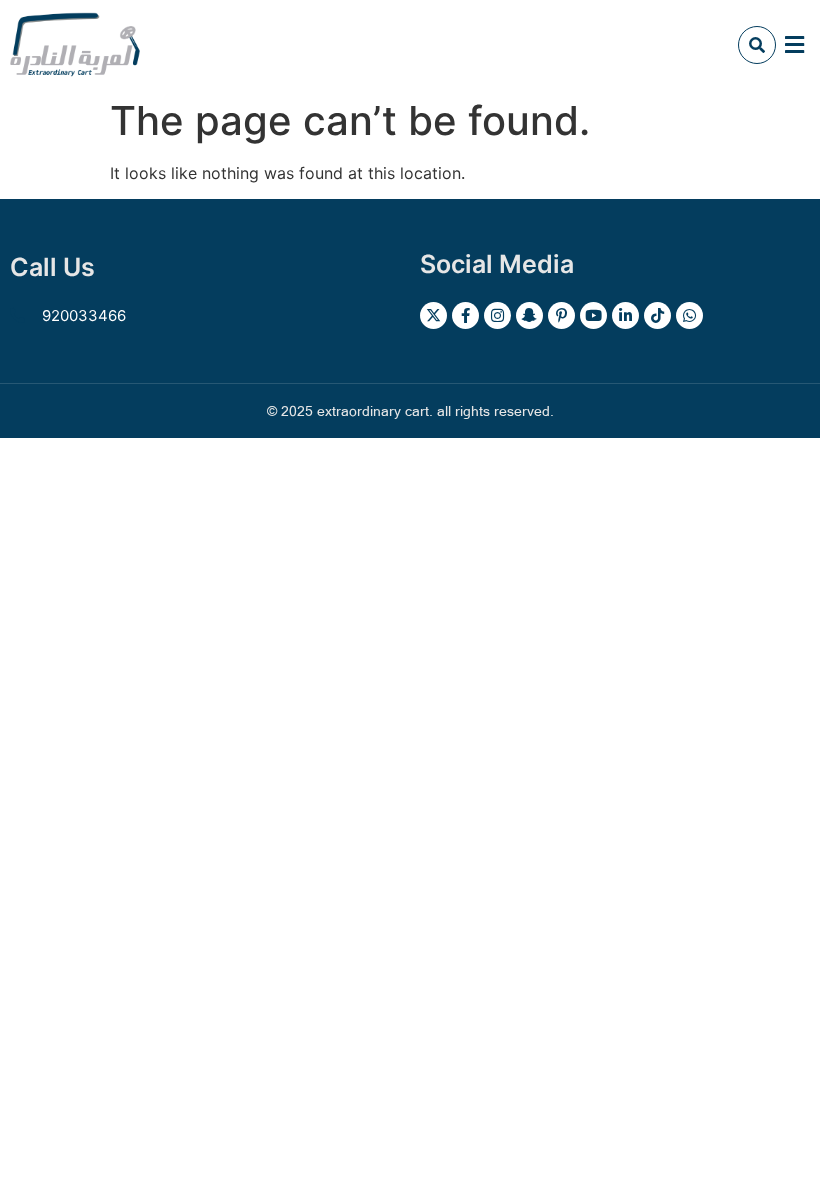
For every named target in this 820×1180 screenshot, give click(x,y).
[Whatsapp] (689, 315)
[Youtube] (593, 315)
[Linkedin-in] (625, 315)
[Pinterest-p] (561, 315)
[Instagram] (497, 315)
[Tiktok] (657, 315)
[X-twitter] (433, 315)
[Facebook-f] (465, 315)
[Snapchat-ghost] (529, 315)
